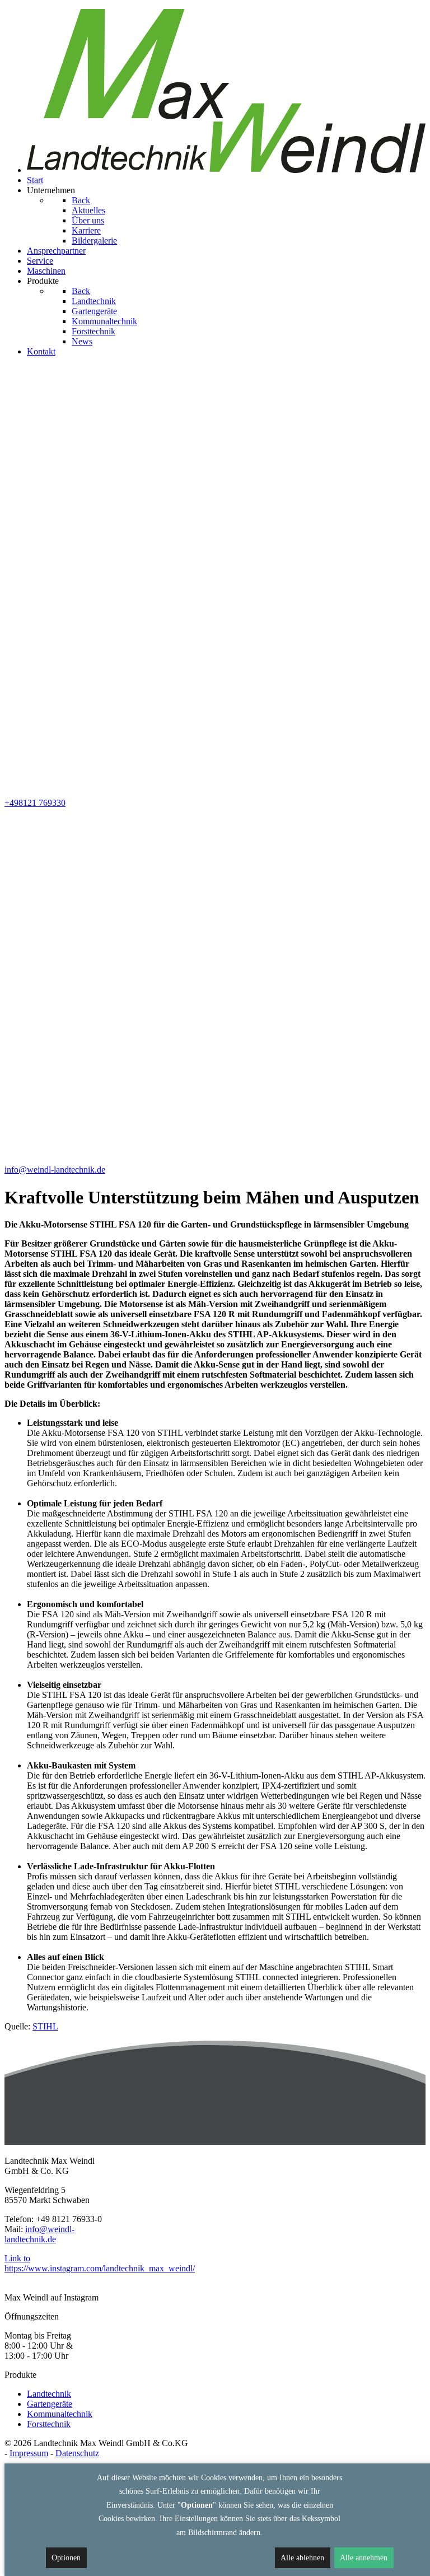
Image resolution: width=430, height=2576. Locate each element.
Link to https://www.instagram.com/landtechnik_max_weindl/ (100, 2263)
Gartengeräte (50, 2404)
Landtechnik (49, 2394)
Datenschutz (77, 2453)
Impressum (29, 2453)
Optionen (66, 2558)
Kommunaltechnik (60, 2414)
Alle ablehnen (302, 2558)
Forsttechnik (49, 2424)
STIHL (45, 2026)
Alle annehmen (364, 2558)
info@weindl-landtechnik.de (39, 2234)
